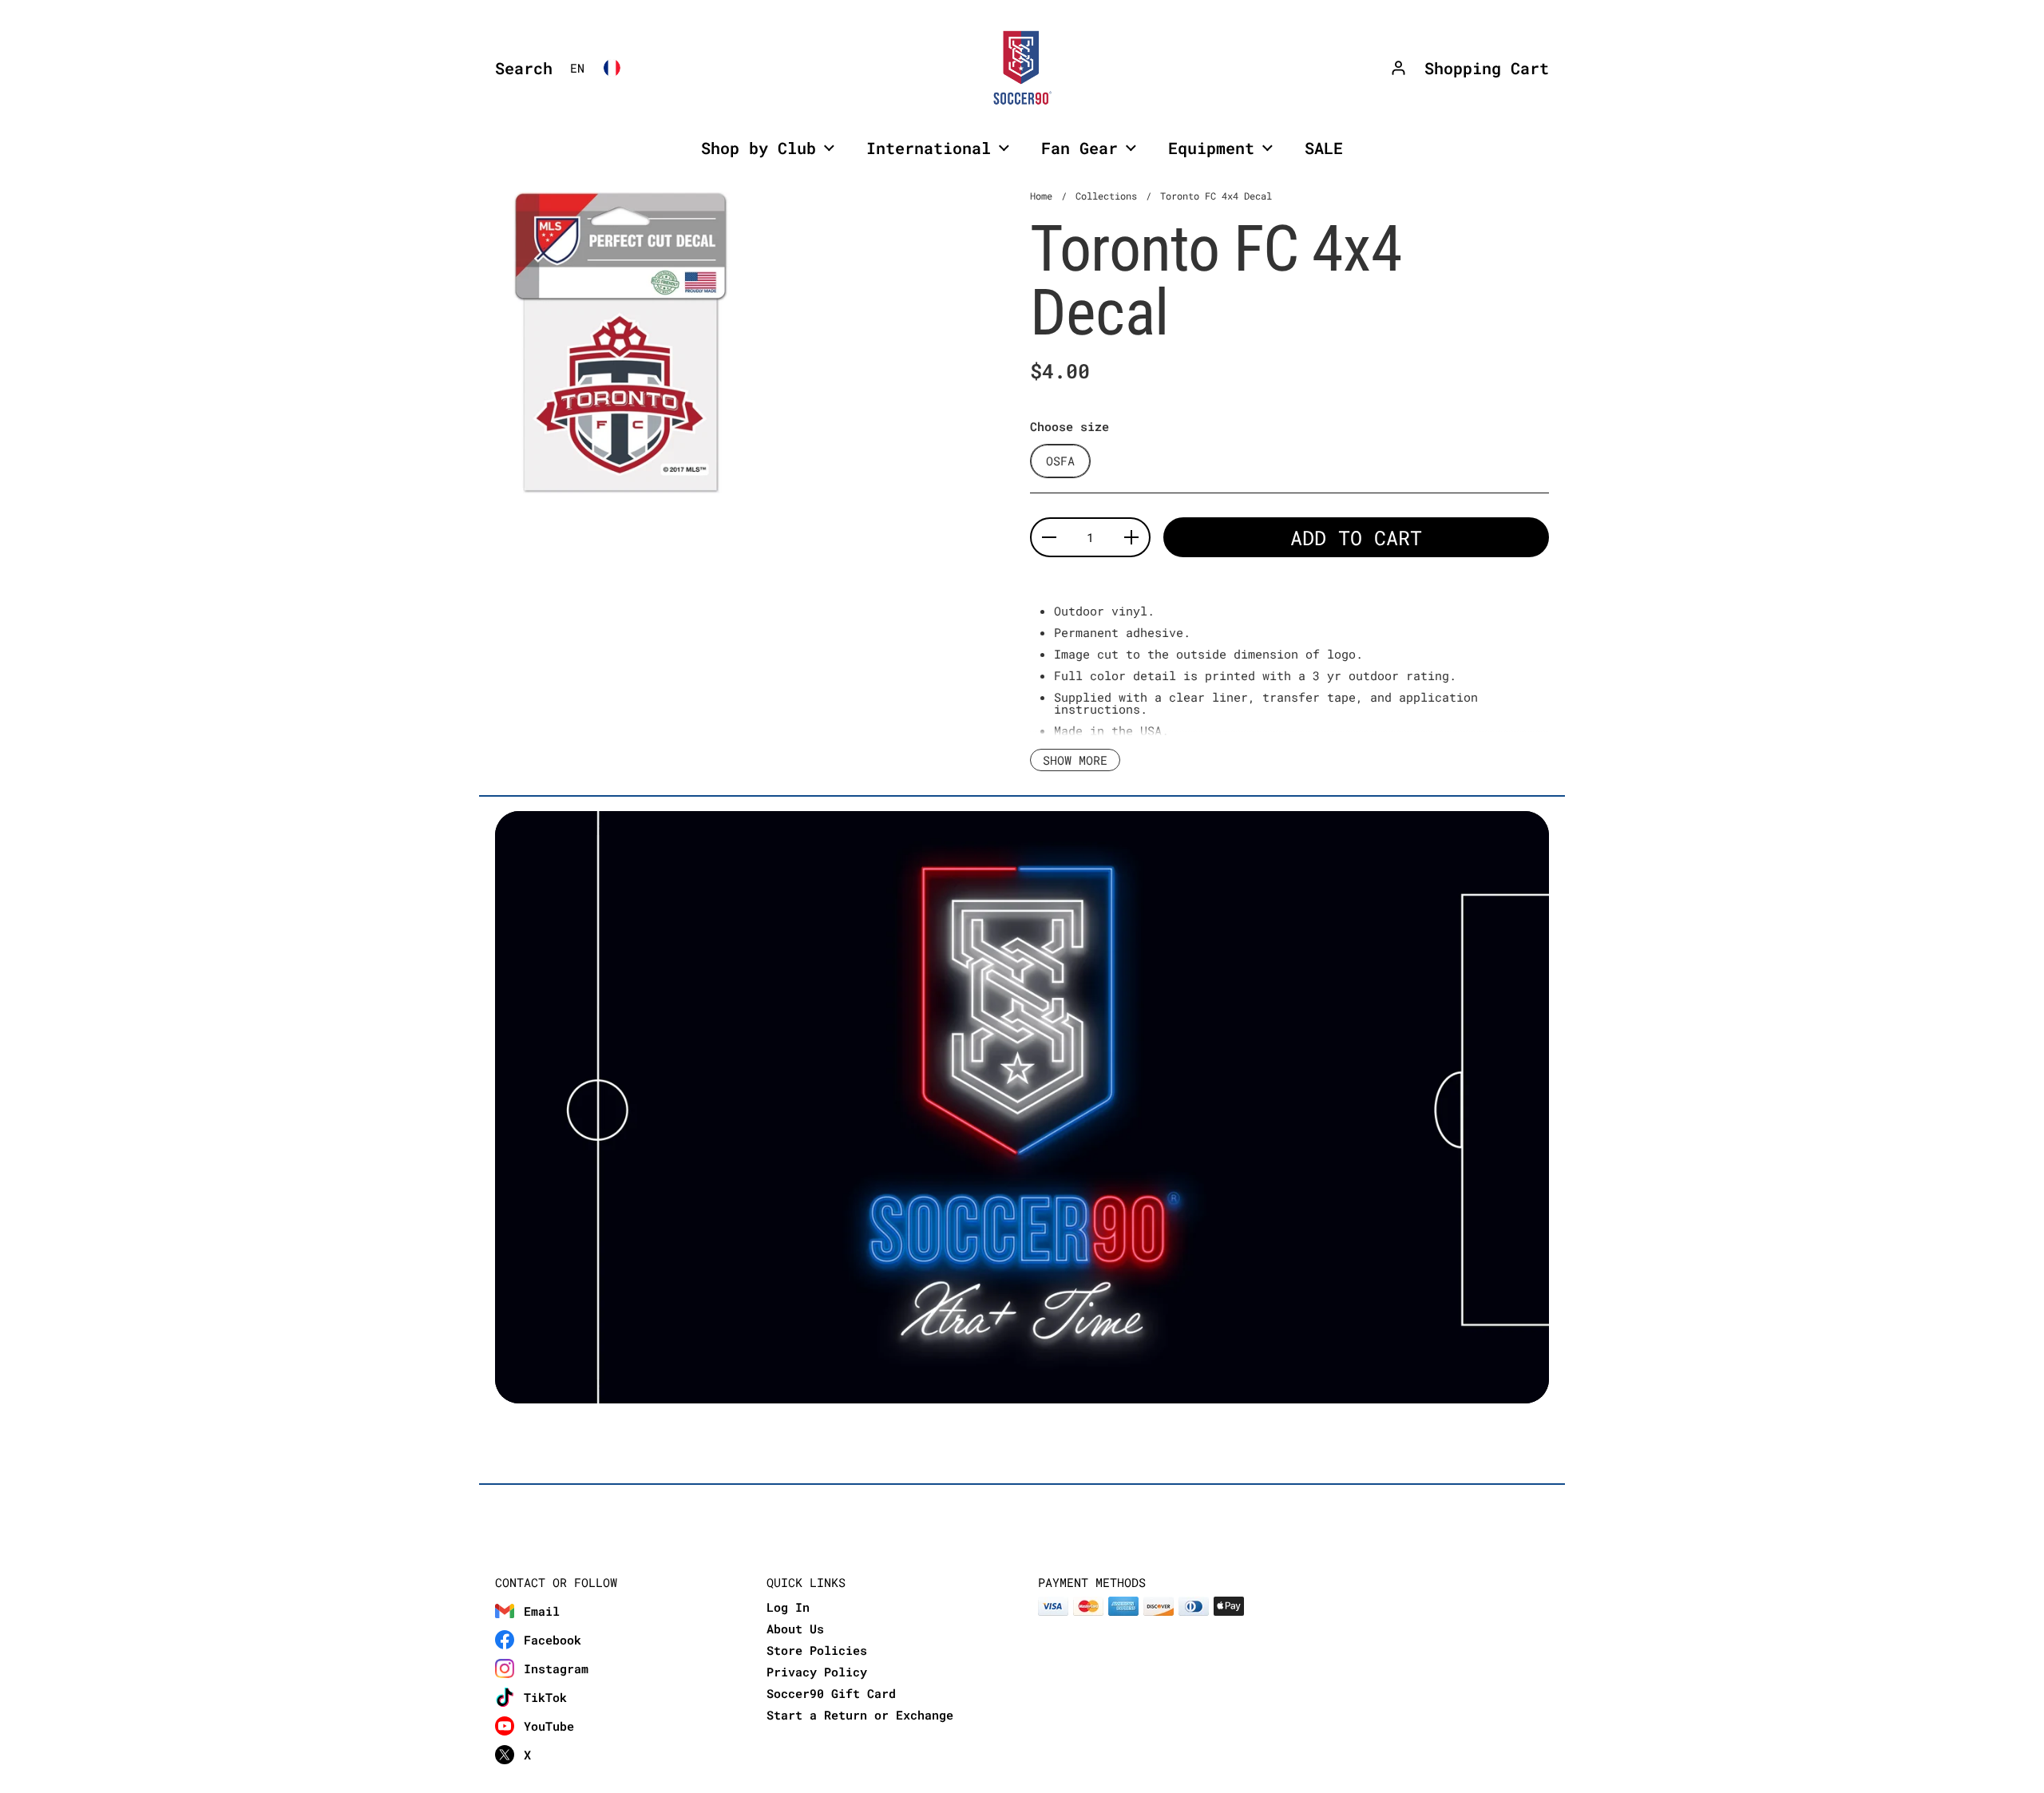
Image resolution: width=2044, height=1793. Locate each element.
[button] (520, 68)
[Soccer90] (1022, 68)
